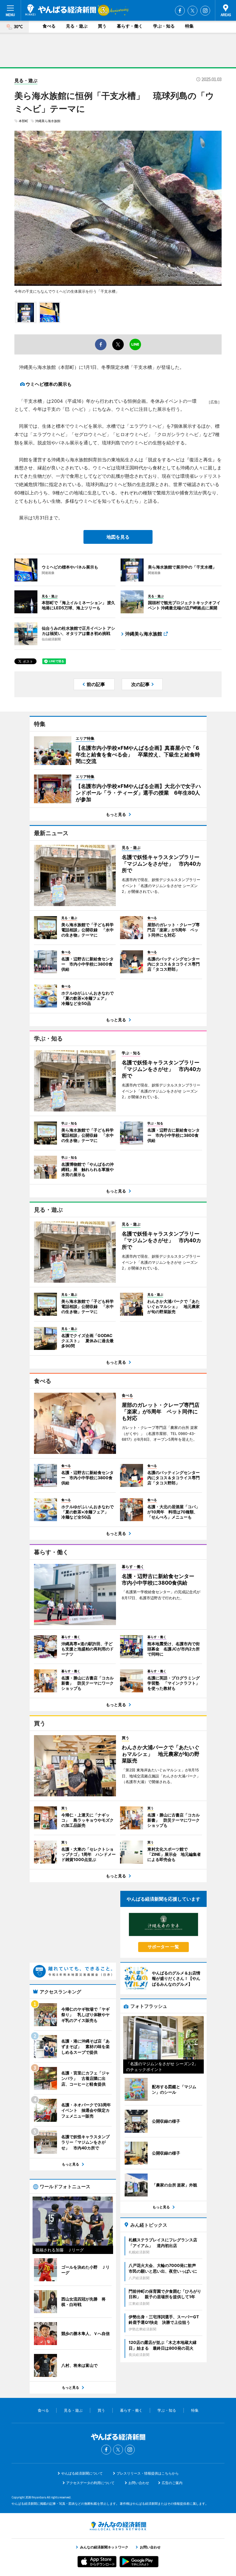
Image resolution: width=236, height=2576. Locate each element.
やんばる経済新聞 (61, 10)
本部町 (23, 121)
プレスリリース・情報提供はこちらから (148, 2473)
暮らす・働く (130, 26)
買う (102, 26)
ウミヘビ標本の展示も (49, 384)
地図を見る (118, 537)
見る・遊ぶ (77, 26)
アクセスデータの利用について (90, 2483)
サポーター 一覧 (163, 1947)
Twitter (193, 11)
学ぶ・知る (164, 26)
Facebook (180, 11)
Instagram (205, 11)
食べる (49, 26)
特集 (189, 26)
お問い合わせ (139, 2483)
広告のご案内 (172, 2483)
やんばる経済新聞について (82, 2473)
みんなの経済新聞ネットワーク (118, 2526)
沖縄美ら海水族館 (48, 121)
